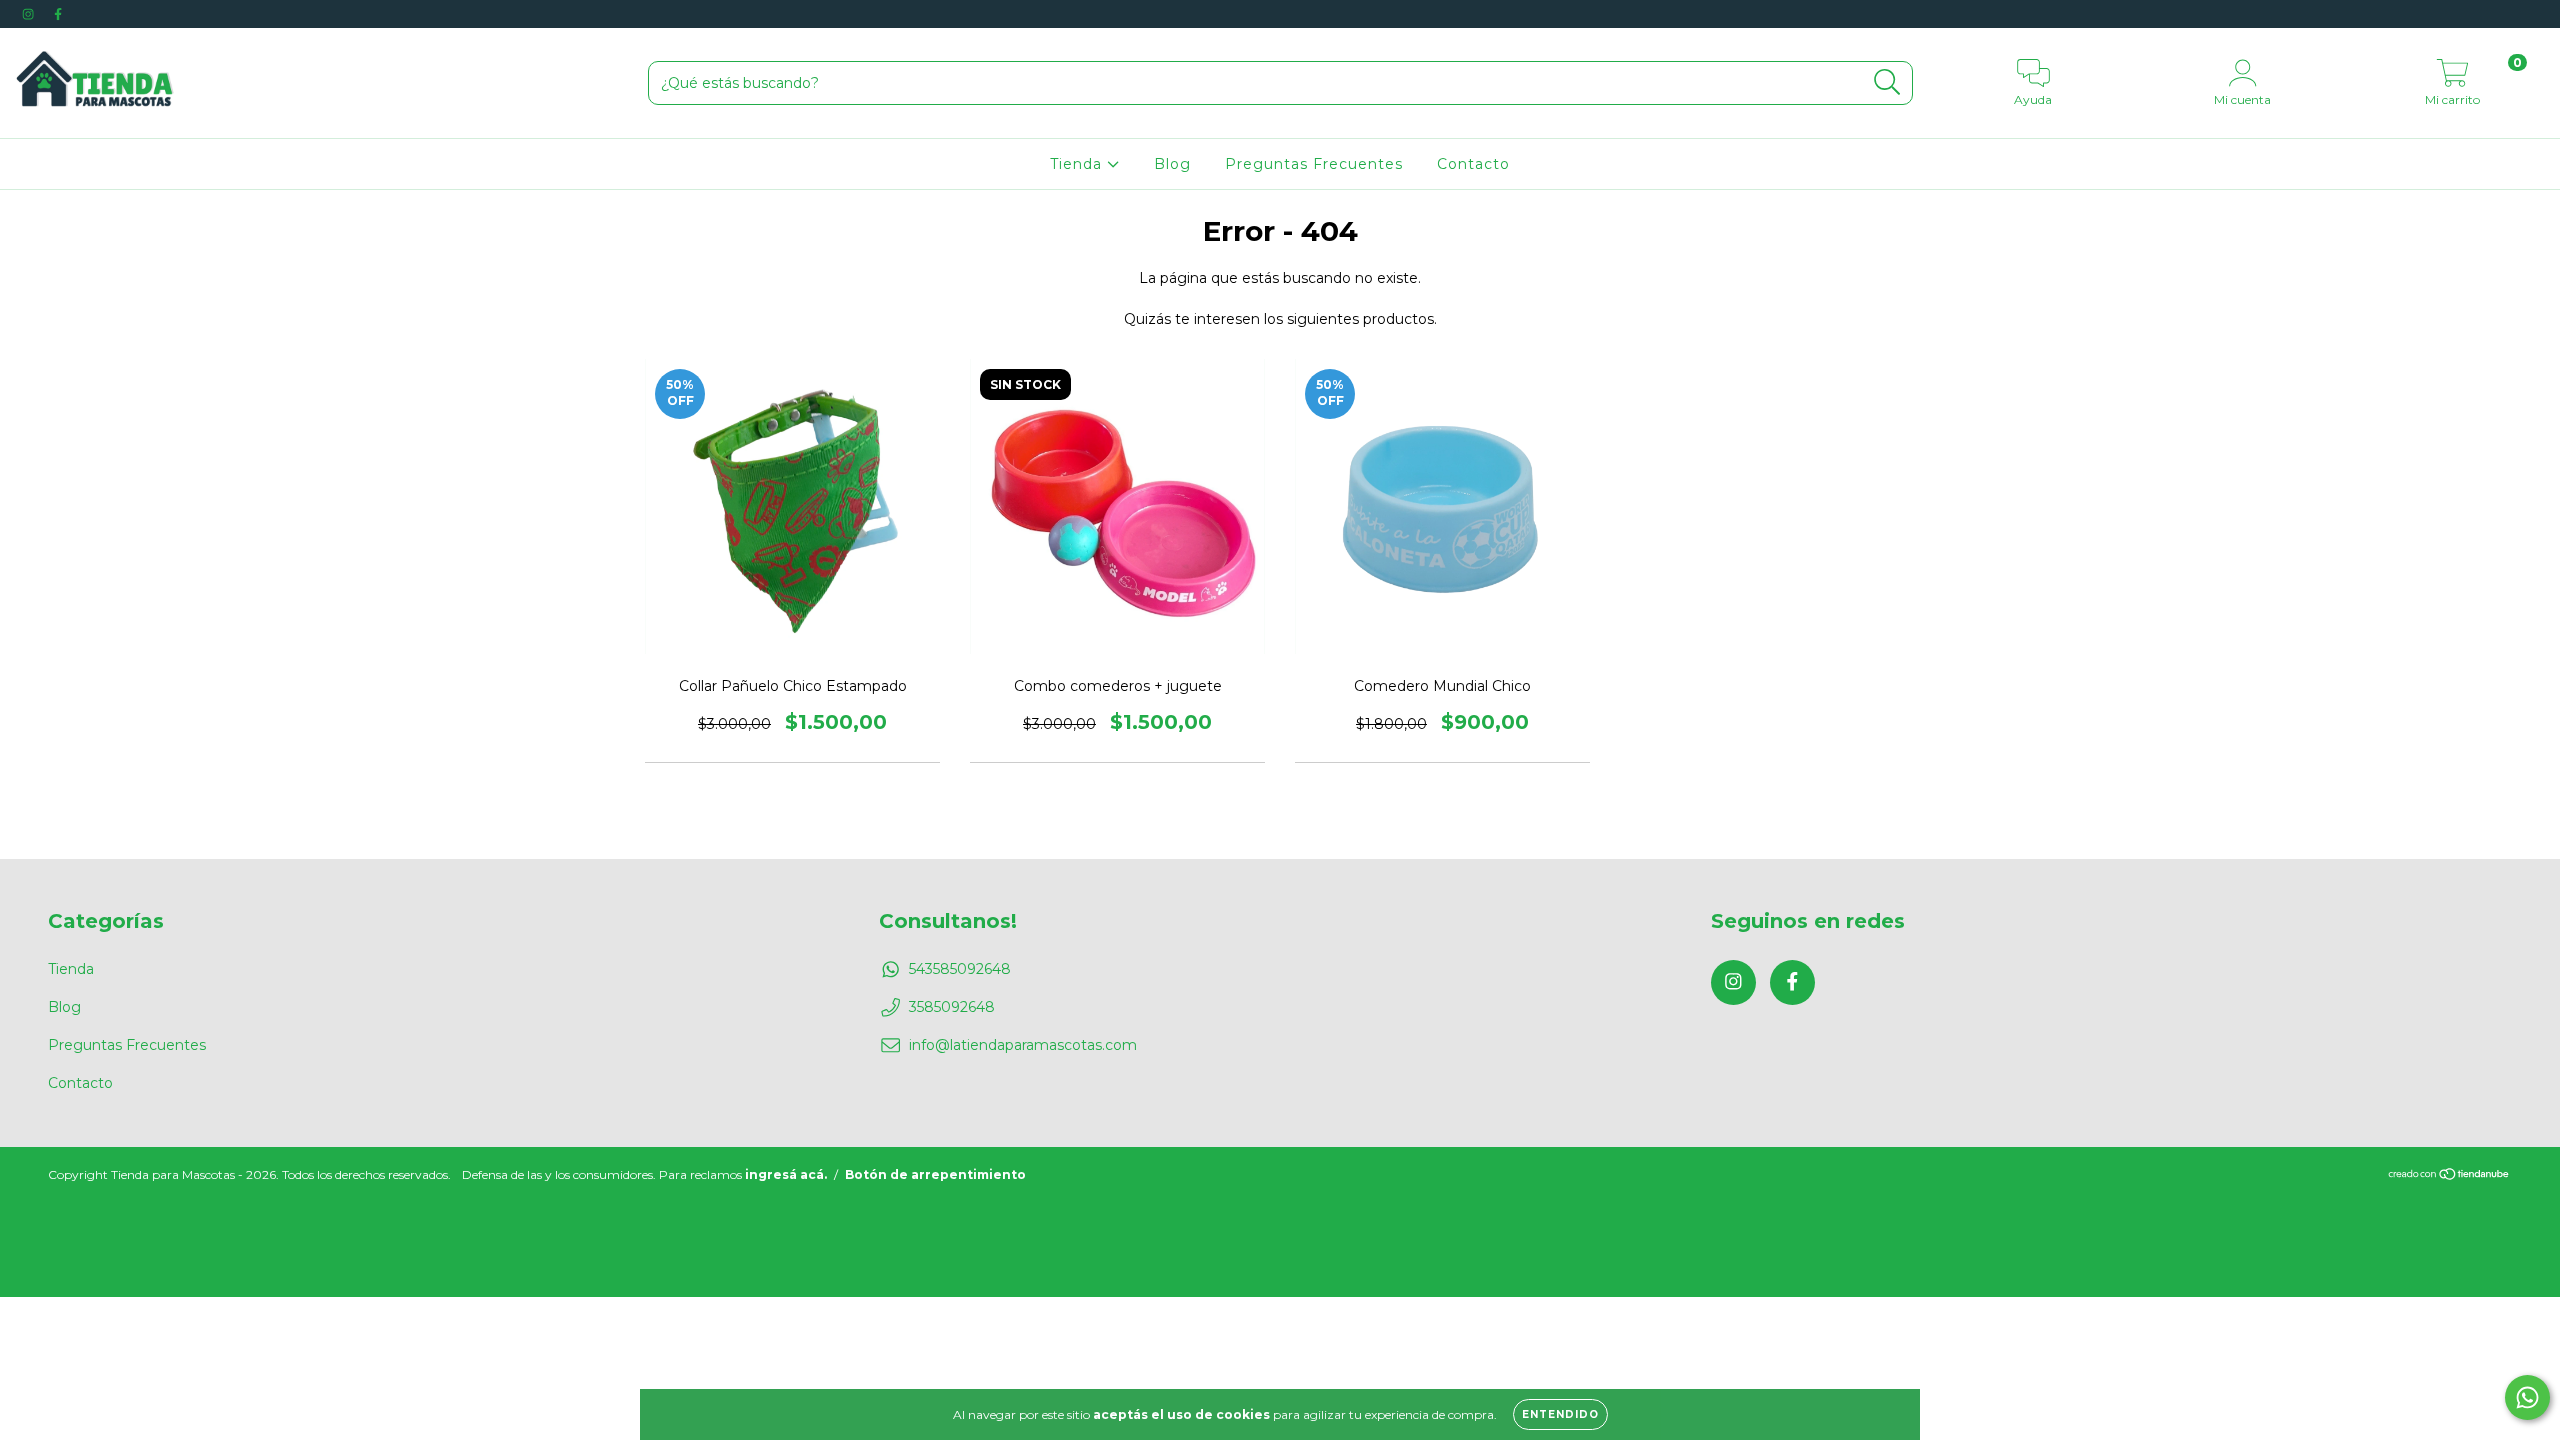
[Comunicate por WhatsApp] (2527, 1397)
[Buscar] (1887, 82)
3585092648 (952, 1007)
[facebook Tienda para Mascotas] (58, 14)
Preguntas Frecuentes (1314, 164)
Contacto (1473, 164)
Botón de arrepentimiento (935, 1174)
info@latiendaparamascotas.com (1023, 1045)
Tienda (1078, 164)
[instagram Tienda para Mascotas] (30, 14)
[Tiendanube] (2449, 1175)
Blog (1172, 164)
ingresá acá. (786, 1174)
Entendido (1560, 1414)
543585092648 (960, 969)
